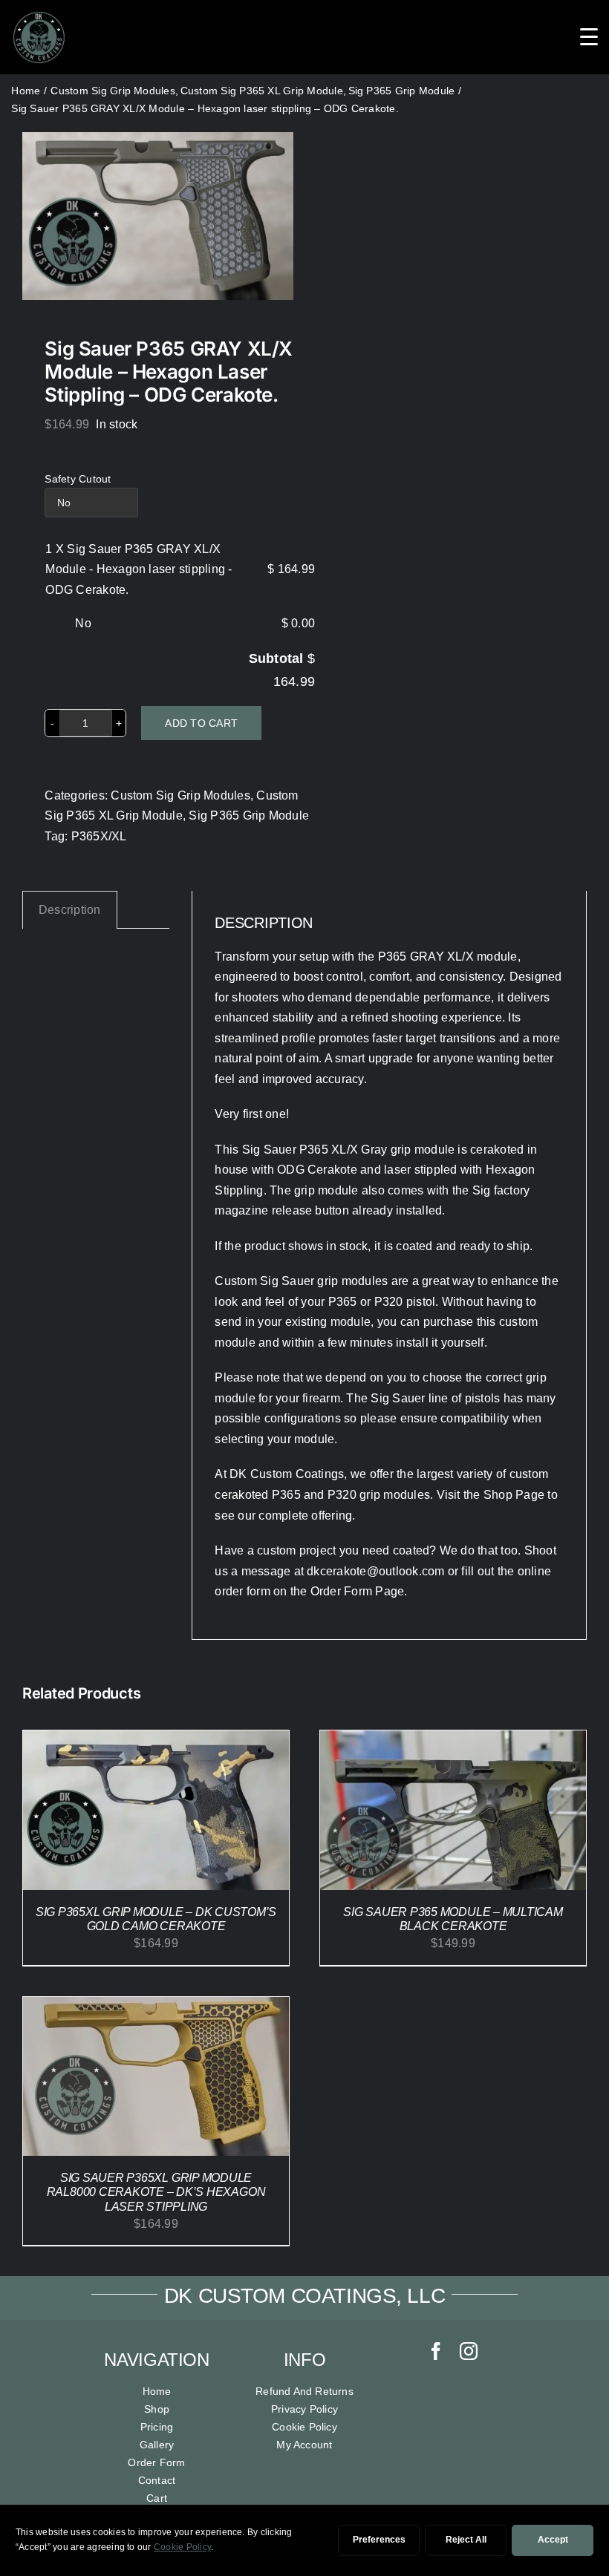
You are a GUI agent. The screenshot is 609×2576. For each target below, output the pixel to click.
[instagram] (469, 2351)
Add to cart (201, 723)
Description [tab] (70, 910)
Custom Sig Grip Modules (180, 795)
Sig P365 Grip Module (249, 815)
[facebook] (436, 2351)
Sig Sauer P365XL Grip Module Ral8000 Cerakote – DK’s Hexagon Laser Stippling (156, 2192)
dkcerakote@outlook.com (375, 1571)
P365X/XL (99, 836)
